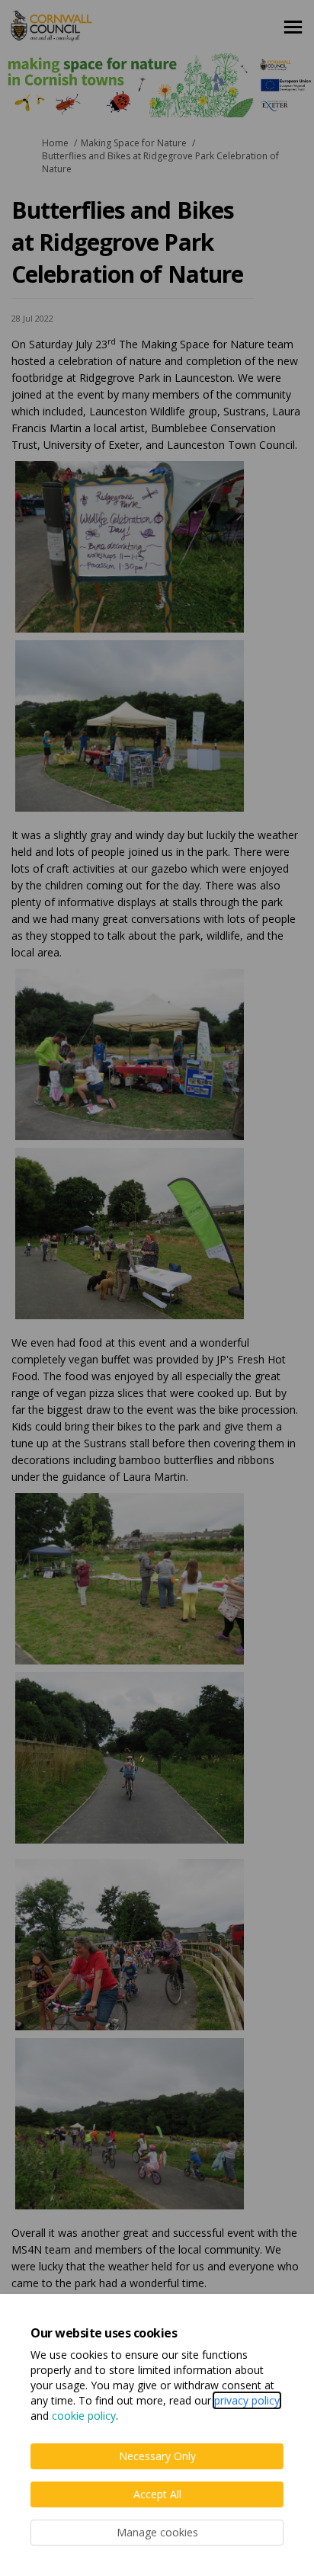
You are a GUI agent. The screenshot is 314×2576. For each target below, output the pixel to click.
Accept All (157, 2494)
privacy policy (247, 2400)
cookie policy (84, 2416)
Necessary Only (157, 2456)
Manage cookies (157, 2532)
